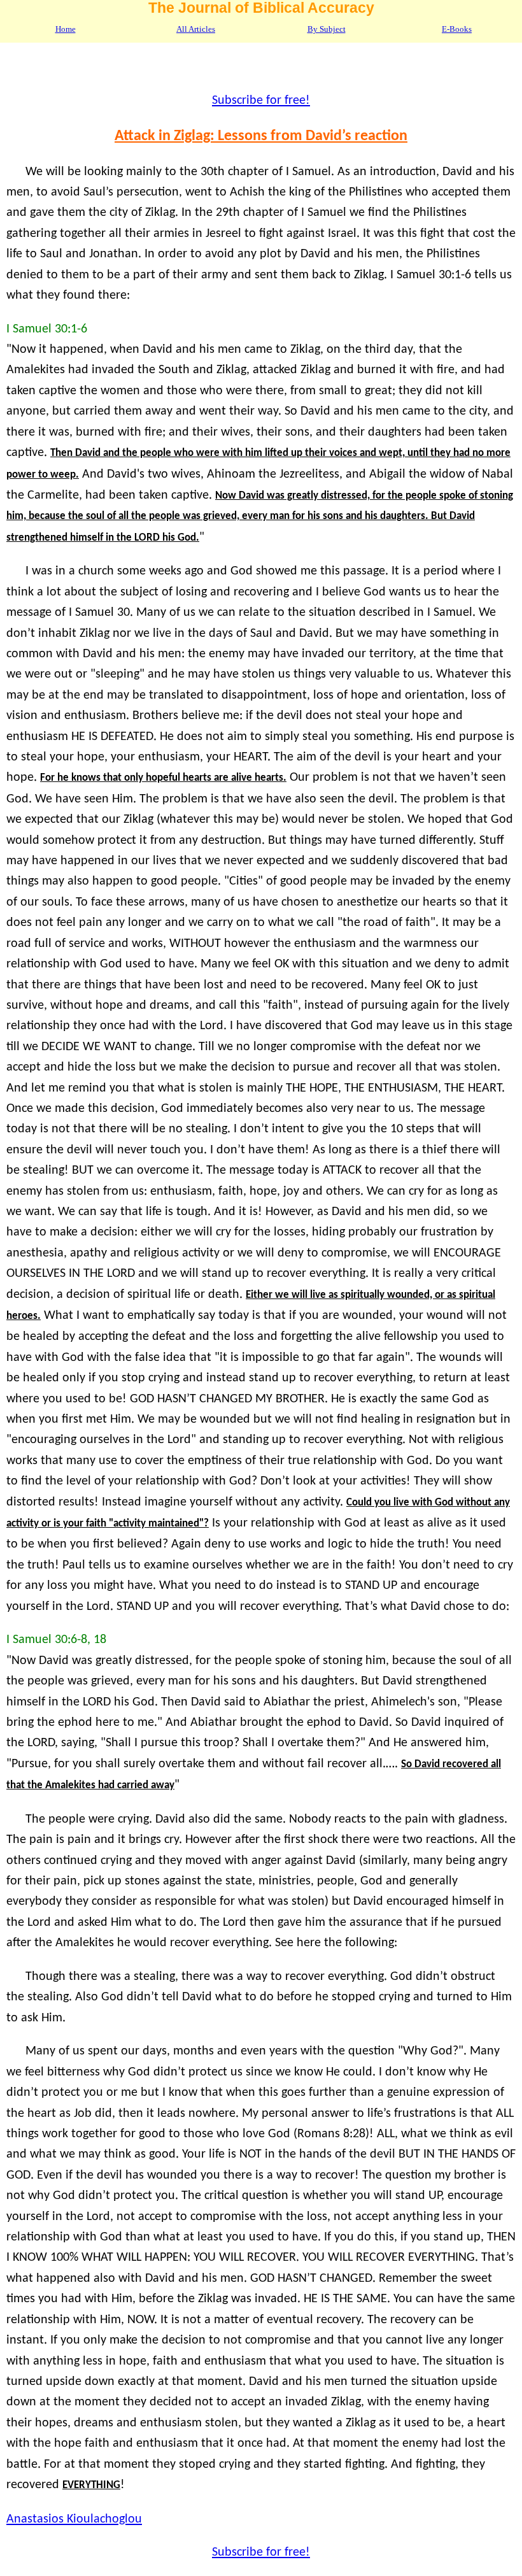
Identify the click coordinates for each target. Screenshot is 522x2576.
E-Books (457, 29)
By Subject (327, 29)
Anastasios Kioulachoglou (74, 2519)
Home (66, 29)
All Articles (196, 29)
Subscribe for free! (261, 101)
